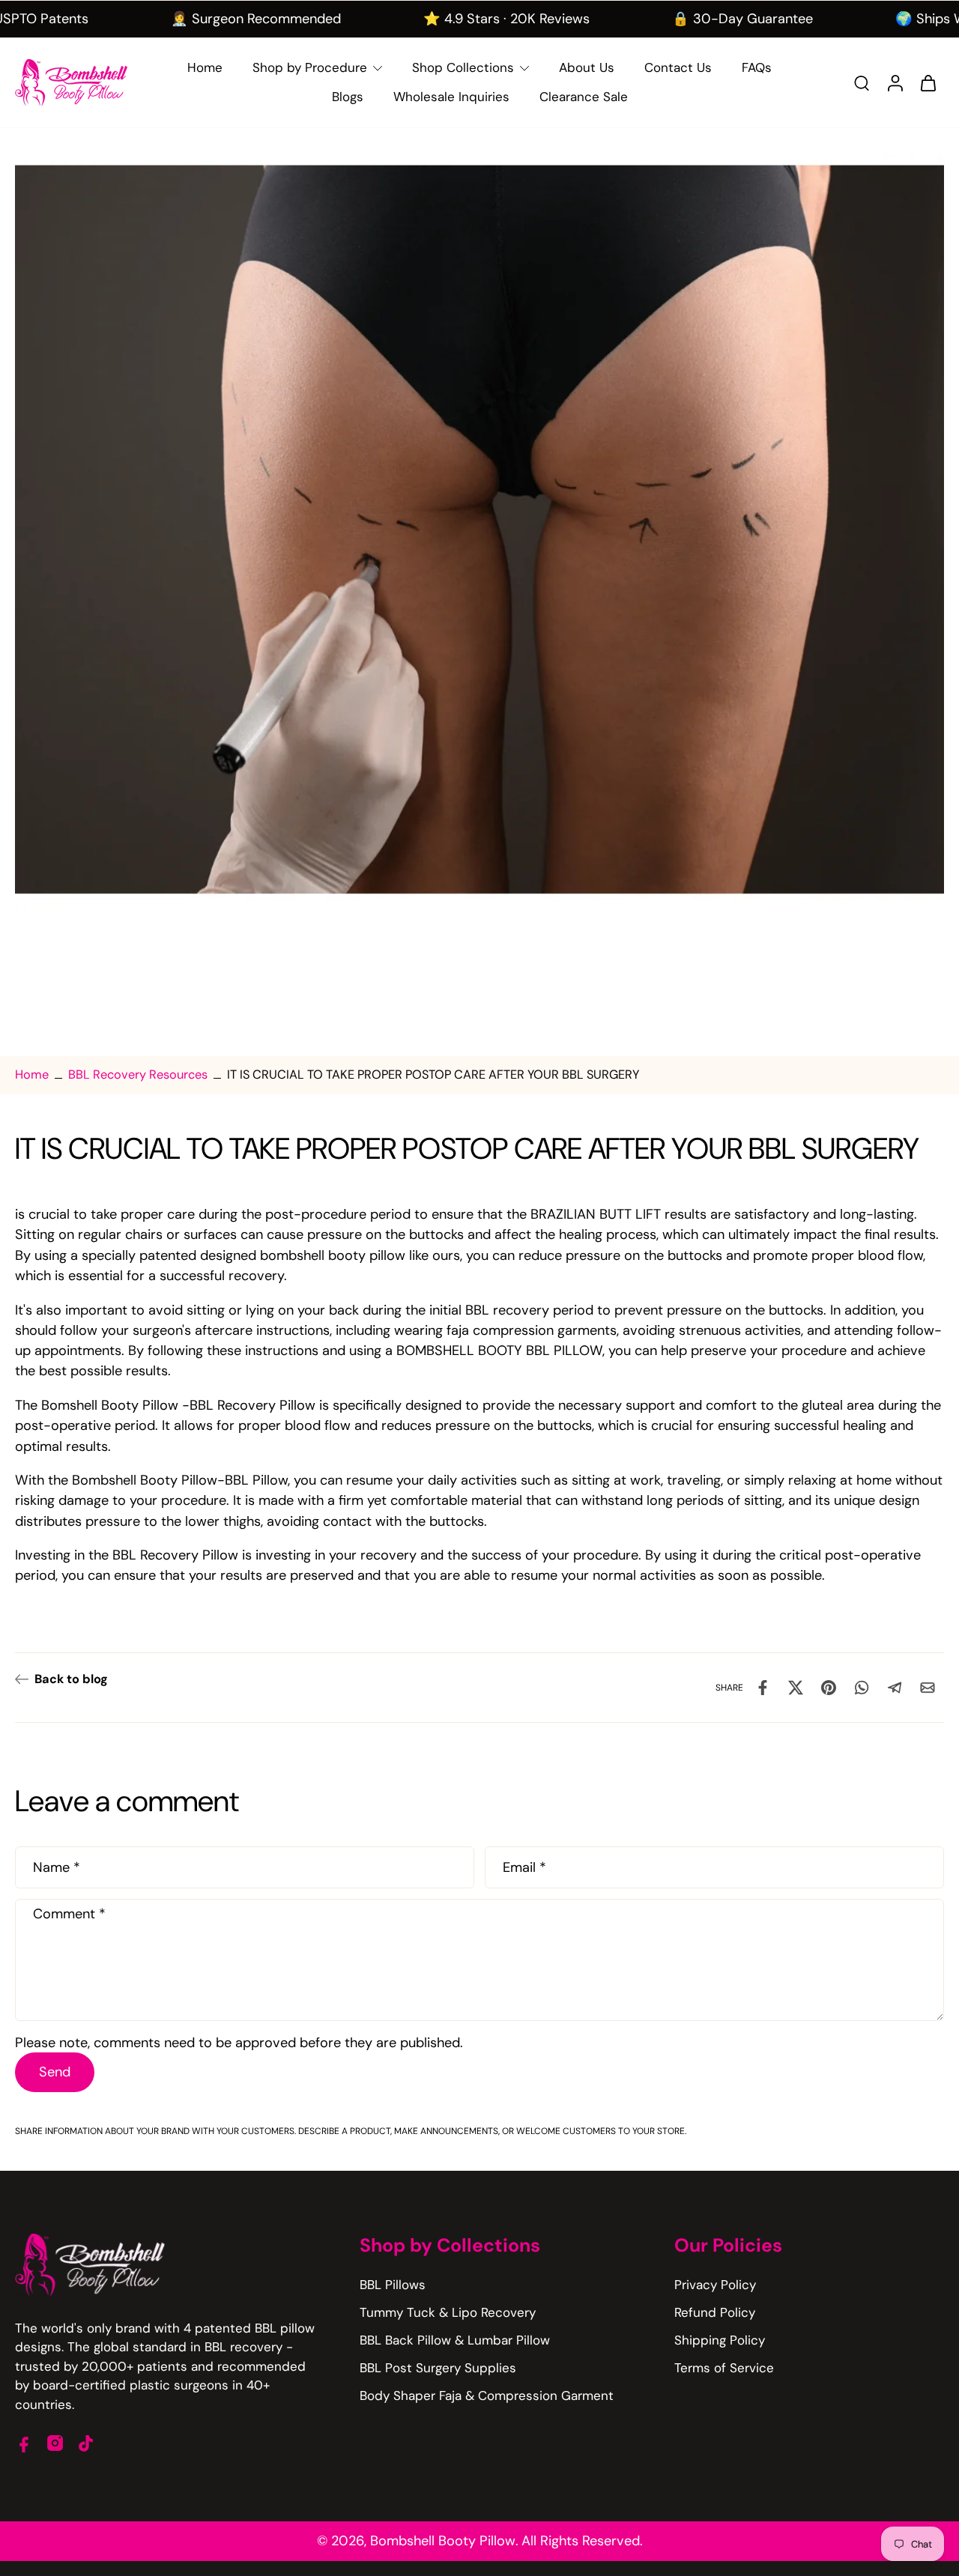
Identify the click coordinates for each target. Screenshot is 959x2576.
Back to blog (71, 1679)
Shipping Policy (720, 2340)
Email (524, 1867)
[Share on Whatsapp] (862, 1688)
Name (57, 1867)
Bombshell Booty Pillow (443, 2541)
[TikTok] (86, 2443)
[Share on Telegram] (895, 1688)
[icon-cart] (928, 82)
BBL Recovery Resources (138, 1075)
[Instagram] (55, 2443)
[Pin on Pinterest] (829, 1688)
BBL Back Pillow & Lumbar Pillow (455, 2340)
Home (32, 1075)
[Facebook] (24, 2443)
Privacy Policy (715, 2285)
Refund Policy (715, 2312)
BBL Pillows (393, 2285)
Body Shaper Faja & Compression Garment (487, 2395)
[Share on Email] (928, 1688)
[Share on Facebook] (763, 1688)
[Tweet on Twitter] (796, 1688)
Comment (69, 1913)
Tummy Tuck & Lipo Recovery (448, 2312)
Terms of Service (724, 2368)
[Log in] (895, 83)
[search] (862, 82)
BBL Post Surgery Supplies (438, 2368)
